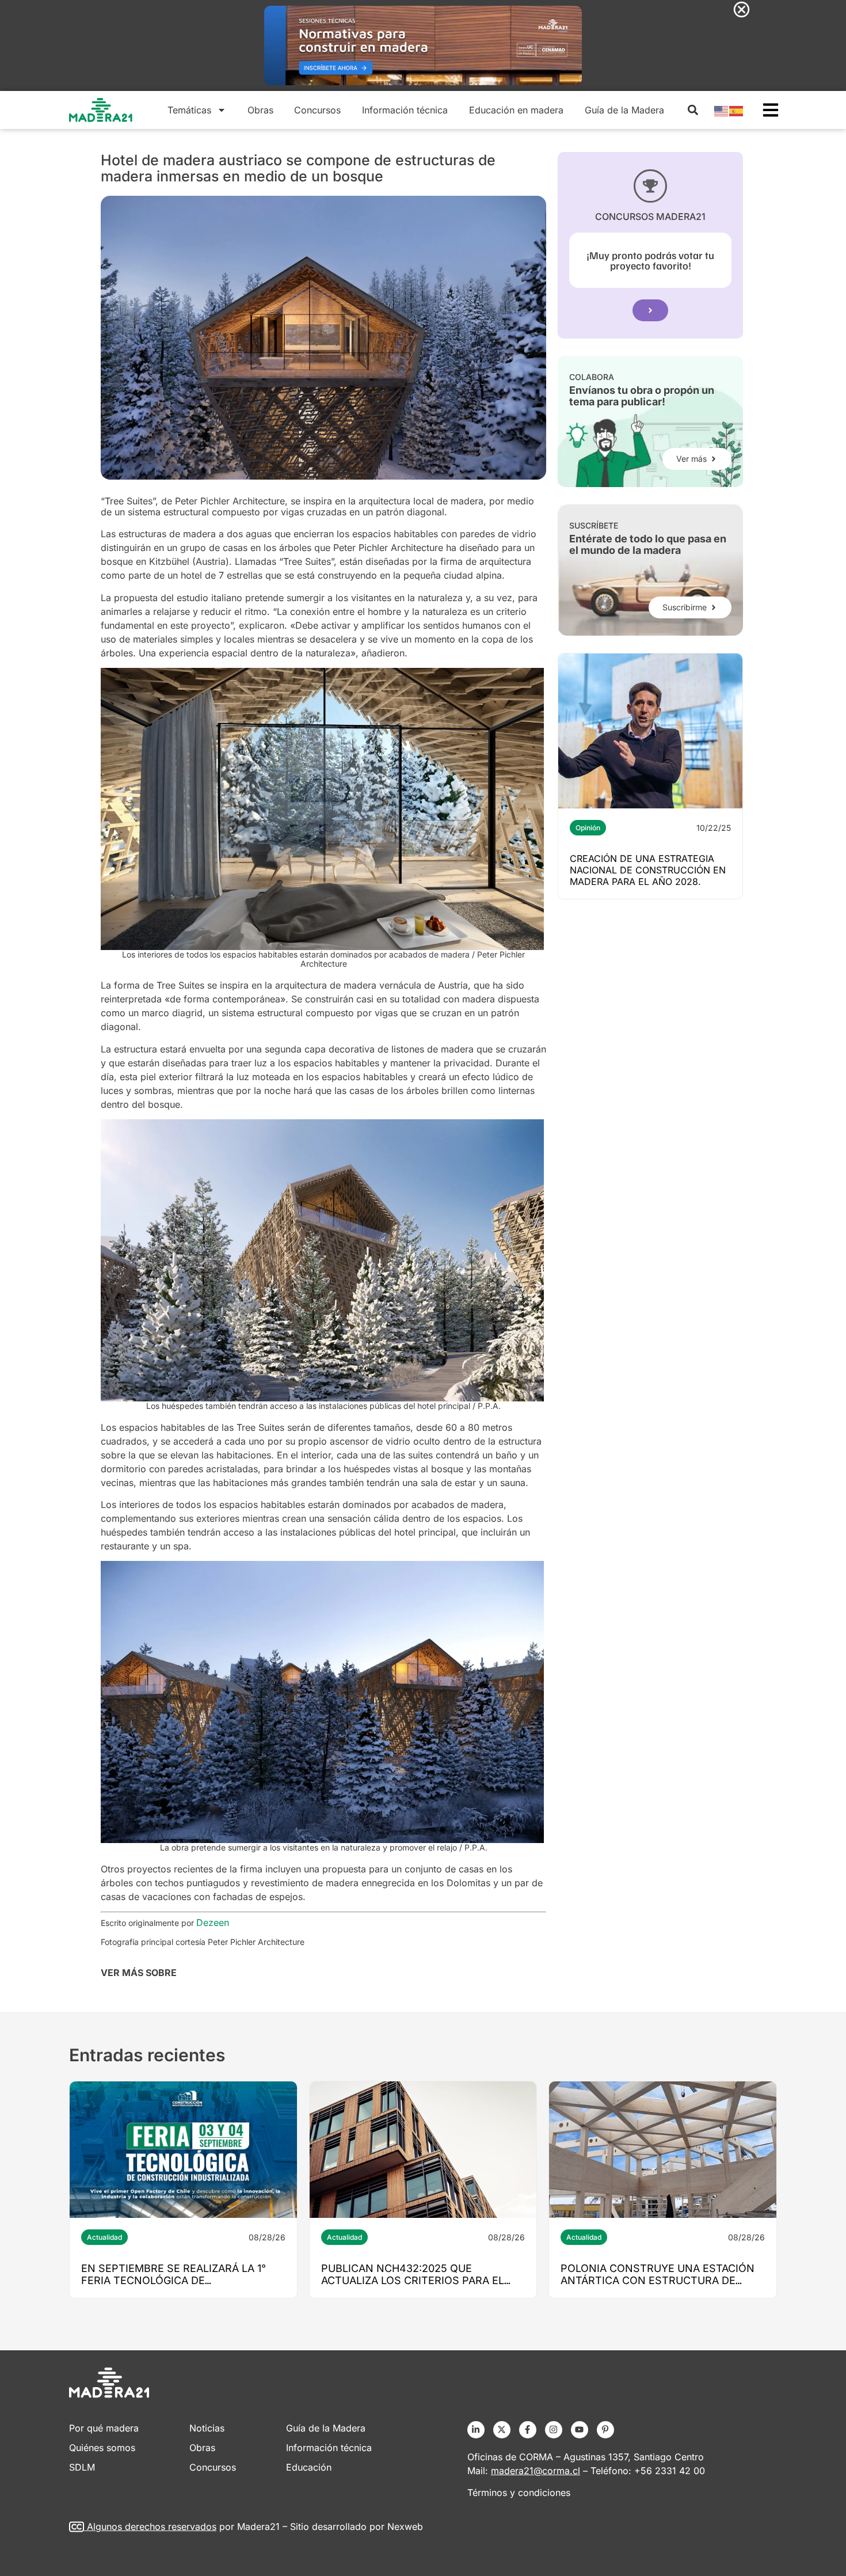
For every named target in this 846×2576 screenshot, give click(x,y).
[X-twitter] (502, 2430)
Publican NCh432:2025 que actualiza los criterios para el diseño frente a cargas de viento (420, 2280)
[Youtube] (580, 2430)
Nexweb (405, 2526)
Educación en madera (516, 110)
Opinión (588, 828)
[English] (722, 110)
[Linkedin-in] (476, 2430)
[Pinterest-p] (605, 2430)
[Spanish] (737, 110)
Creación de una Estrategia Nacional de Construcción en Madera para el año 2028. (648, 870)
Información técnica (405, 110)
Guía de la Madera (624, 110)
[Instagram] (554, 2430)
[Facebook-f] (528, 2430)
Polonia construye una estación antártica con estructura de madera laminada (658, 2280)
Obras (260, 110)
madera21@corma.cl (536, 2471)
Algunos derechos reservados (152, 2526)
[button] (693, 110)
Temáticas (189, 110)
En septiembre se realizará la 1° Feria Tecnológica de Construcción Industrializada (174, 2280)
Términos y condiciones (519, 2493)
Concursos (317, 110)
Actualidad (104, 2237)
